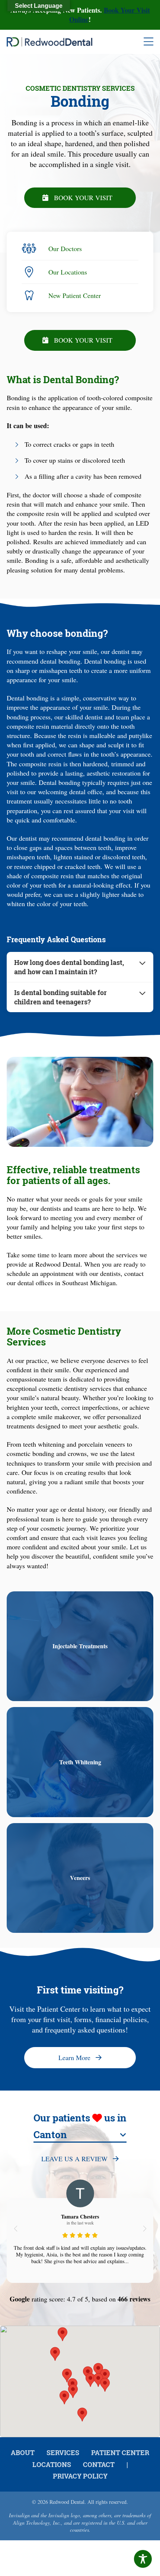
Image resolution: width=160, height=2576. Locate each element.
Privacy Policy (80, 2476)
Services (63, 2453)
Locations (52, 2464)
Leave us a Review (74, 2159)
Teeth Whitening (80, 1762)
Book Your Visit (83, 198)
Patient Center (120, 2453)
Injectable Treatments (80, 1646)
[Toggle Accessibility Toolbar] (143, 2559)
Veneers (80, 1878)
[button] (15, 2229)
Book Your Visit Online (110, 15)
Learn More (74, 2057)
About (23, 2453)
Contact (99, 2464)
